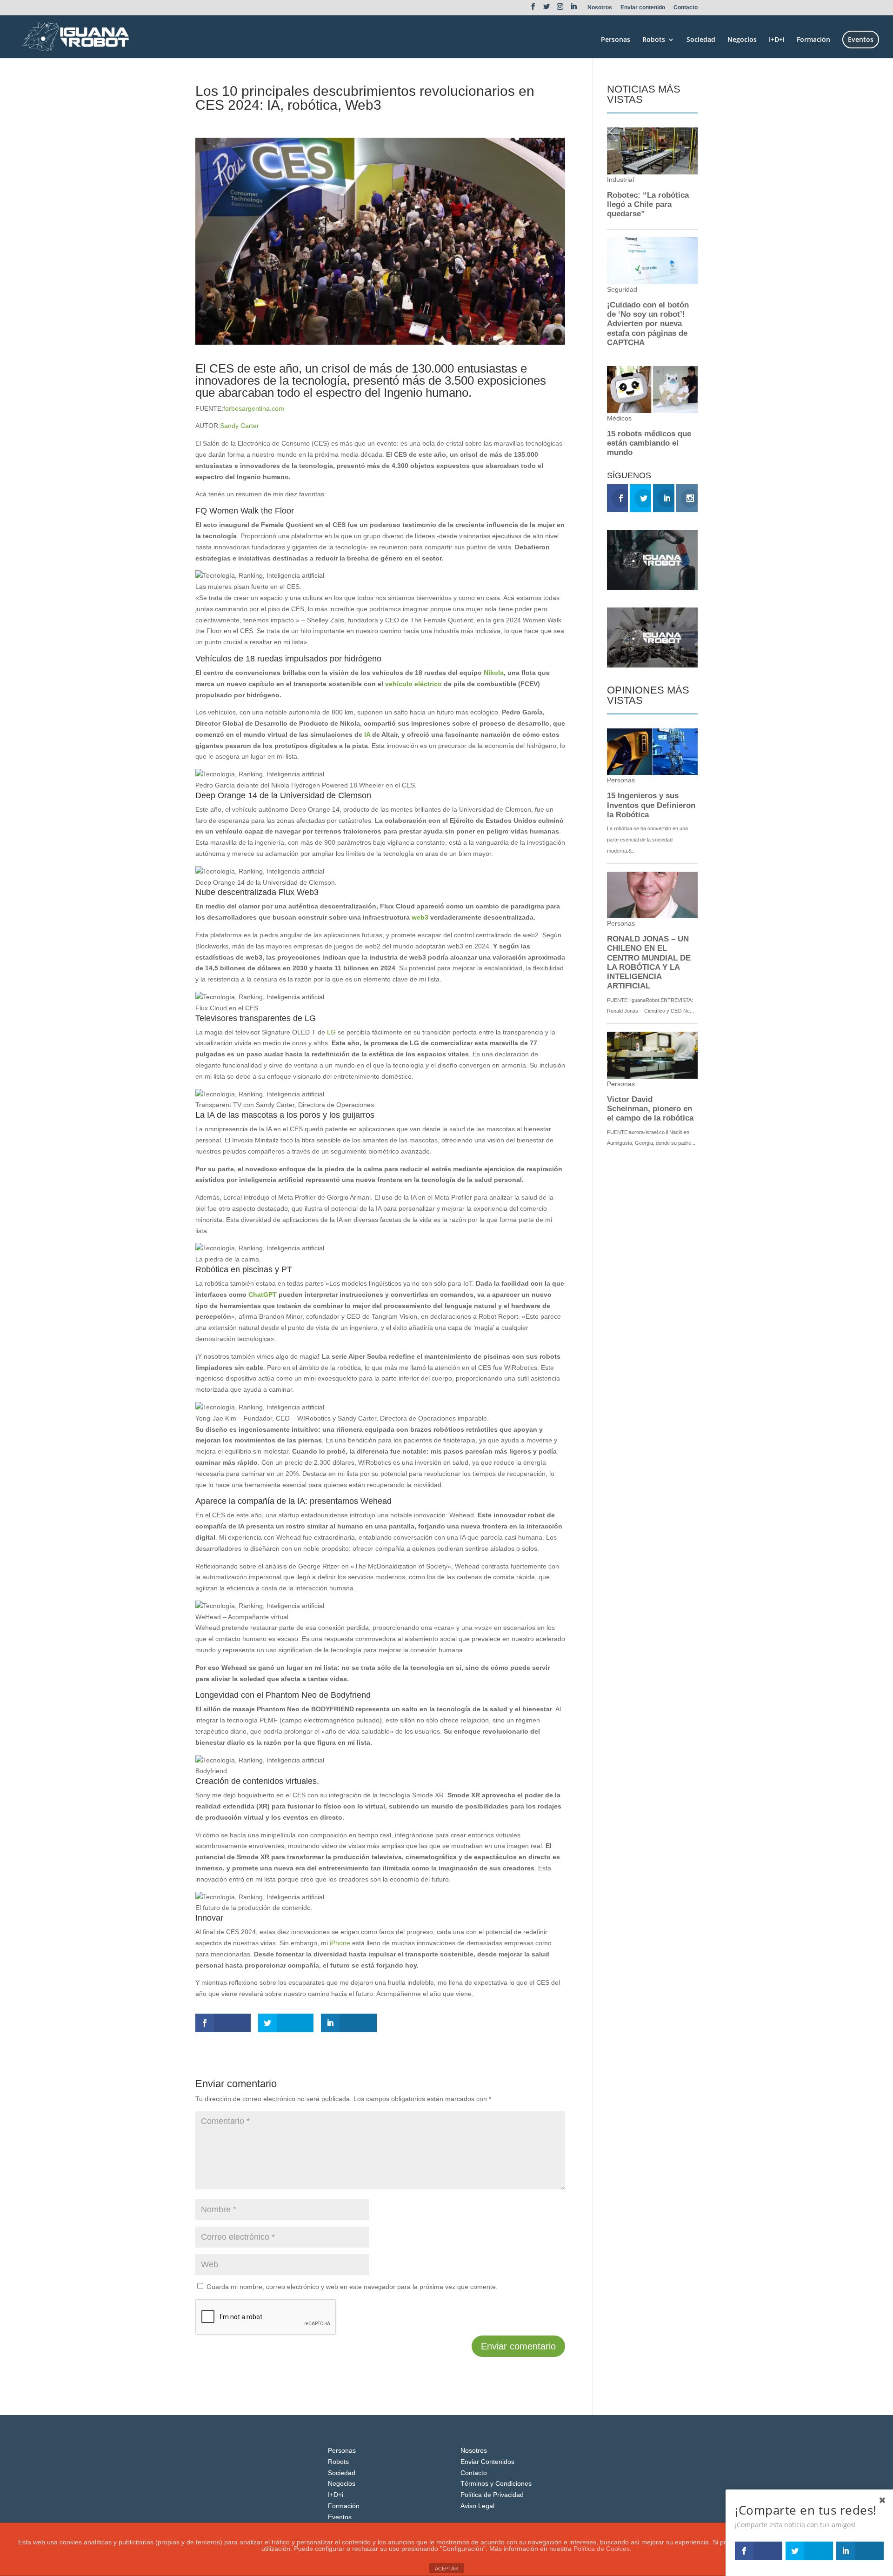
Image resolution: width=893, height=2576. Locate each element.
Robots (654, 40)
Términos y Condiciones (496, 2483)
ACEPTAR (446, 2569)
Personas (616, 40)
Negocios (742, 40)
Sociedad (701, 40)
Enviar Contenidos (487, 2462)
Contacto (686, 8)
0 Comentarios (307, 122)
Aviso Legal (477, 2506)
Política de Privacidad (492, 2495)
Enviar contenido (643, 8)
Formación (813, 40)
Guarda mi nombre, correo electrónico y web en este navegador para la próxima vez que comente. (352, 2287)
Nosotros (600, 8)
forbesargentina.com (254, 408)
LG (332, 1032)
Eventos (861, 39)
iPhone (341, 1943)
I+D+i (777, 40)
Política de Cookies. (603, 2549)
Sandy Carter (240, 426)
